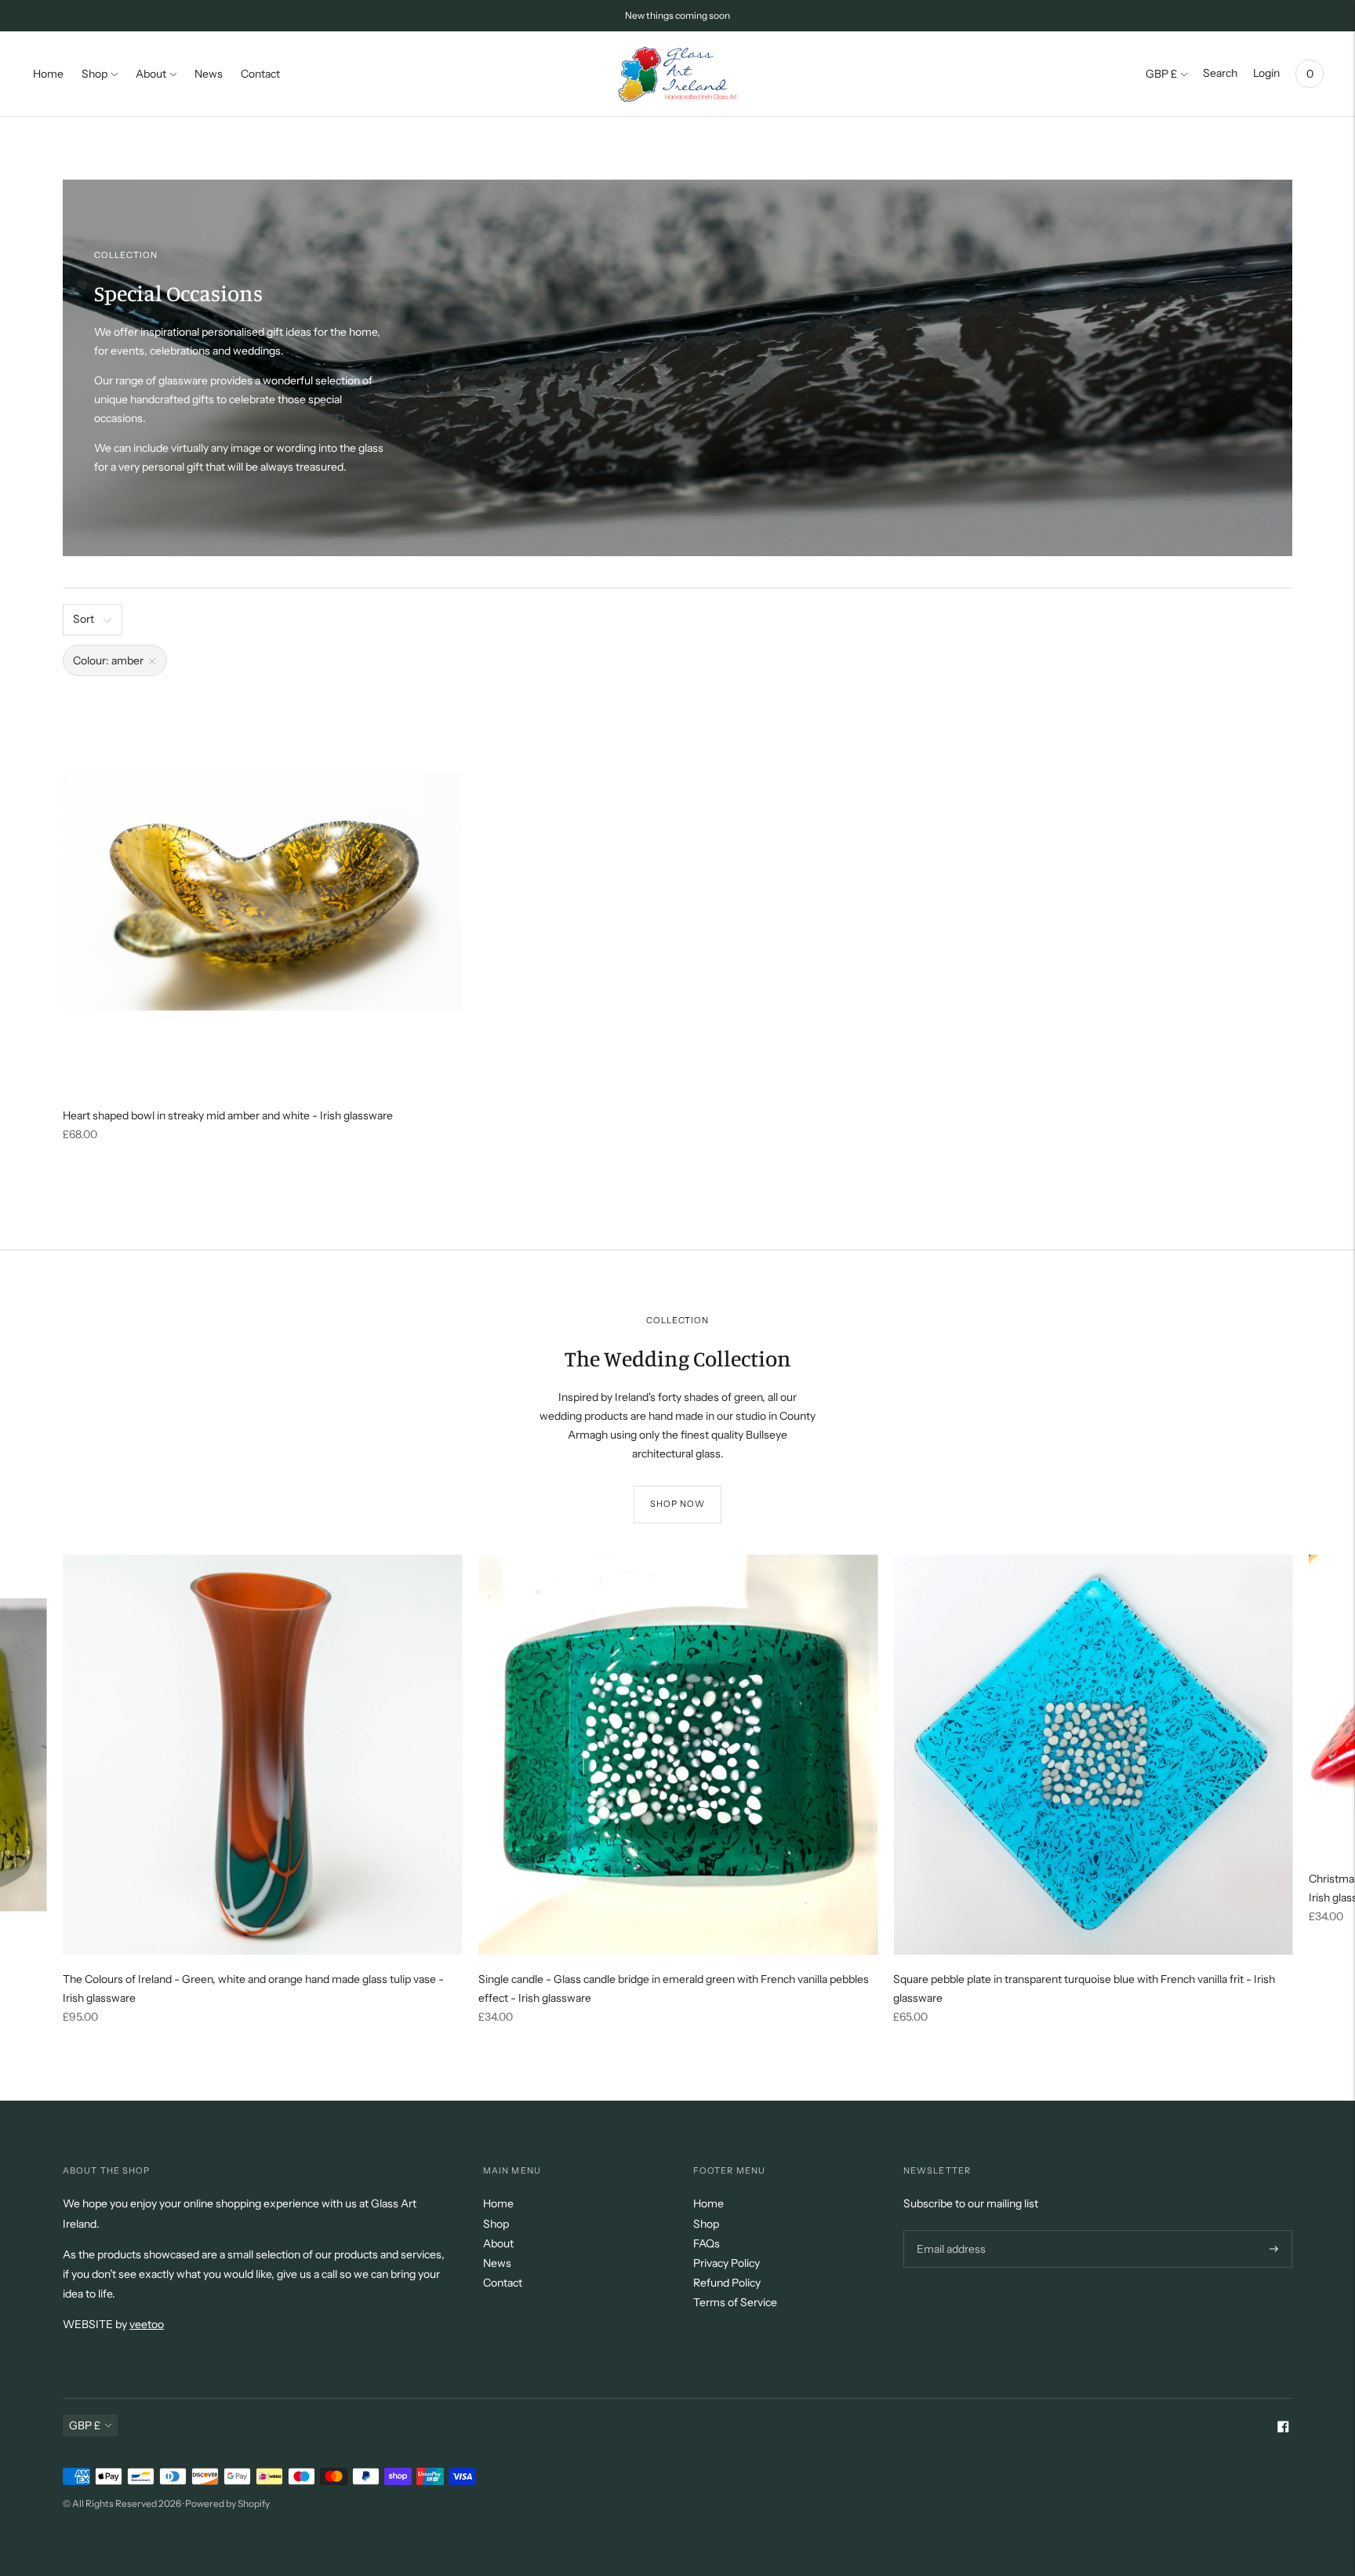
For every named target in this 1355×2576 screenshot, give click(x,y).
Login (1266, 73)
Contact (260, 74)
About (151, 74)
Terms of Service (735, 2302)
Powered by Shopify (227, 2503)
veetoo (147, 2324)
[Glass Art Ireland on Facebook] (1283, 2429)
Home (48, 74)
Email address (949, 2230)
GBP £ (1161, 74)
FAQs (707, 2243)
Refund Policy (727, 2283)
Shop (94, 74)
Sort (84, 619)
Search (1220, 73)
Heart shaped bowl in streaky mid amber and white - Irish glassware (228, 1115)
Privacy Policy (727, 2263)
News (209, 74)
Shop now (678, 1504)
